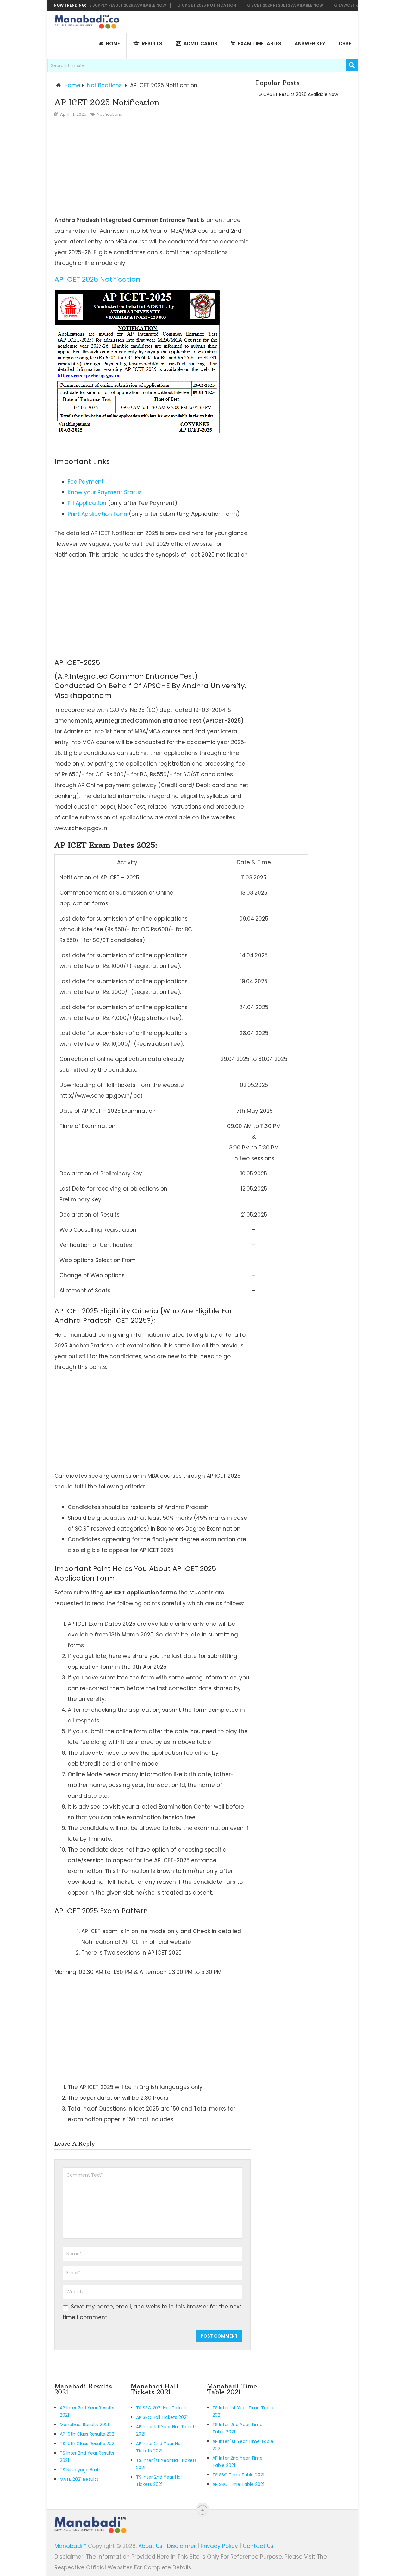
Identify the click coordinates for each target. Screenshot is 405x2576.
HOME (112, 43)
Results (151, 43)
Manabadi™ (70, 2546)
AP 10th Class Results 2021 (88, 2434)
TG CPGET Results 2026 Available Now (297, 94)
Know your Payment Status (105, 492)
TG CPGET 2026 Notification (179, 5)
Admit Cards (200, 43)
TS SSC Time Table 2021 (238, 2475)
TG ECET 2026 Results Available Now (258, 5)
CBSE (345, 43)
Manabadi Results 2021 (84, 2425)
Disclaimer (181, 2546)
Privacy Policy (219, 2546)
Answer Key (310, 43)
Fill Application (87, 503)
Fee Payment (86, 482)
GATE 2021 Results (79, 2479)
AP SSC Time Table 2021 (238, 2484)
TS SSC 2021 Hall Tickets (162, 2408)
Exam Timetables (259, 43)
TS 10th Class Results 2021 (88, 2444)
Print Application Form (97, 514)
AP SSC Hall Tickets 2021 (162, 2417)
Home (72, 85)
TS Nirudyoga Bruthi (81, 2470)
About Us (150, 2546)
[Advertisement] (153, 167)
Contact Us (258, 2546)
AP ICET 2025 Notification (97, 279)
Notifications (104, 85)
